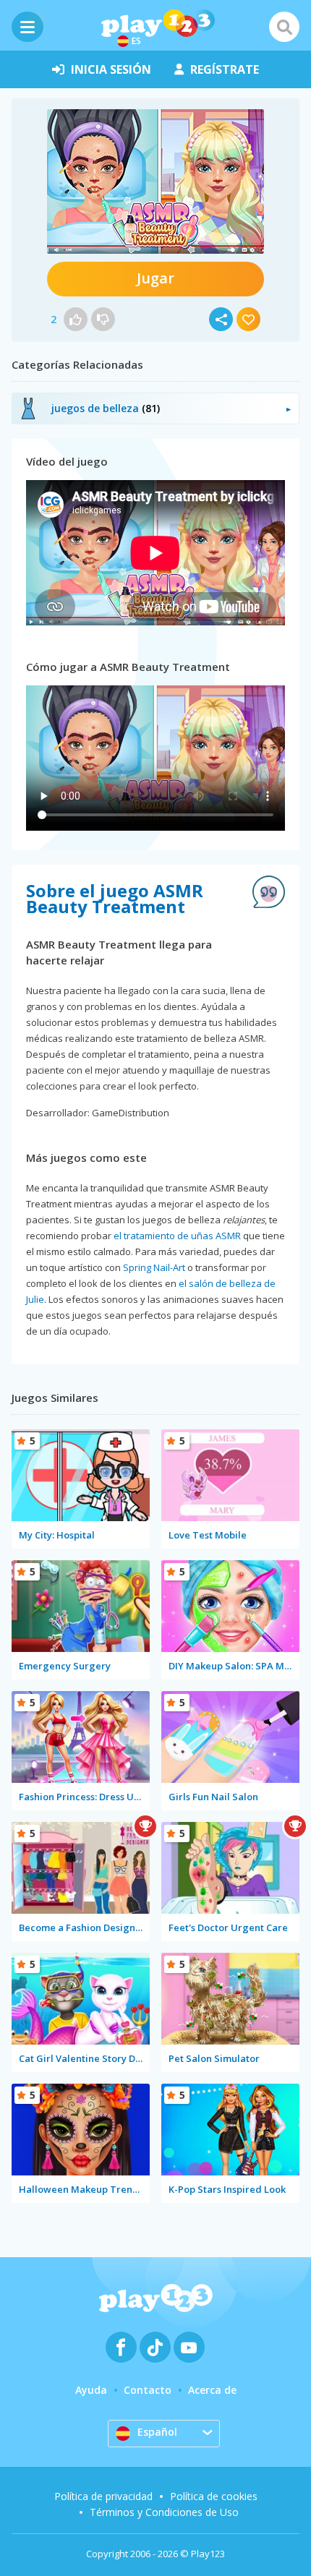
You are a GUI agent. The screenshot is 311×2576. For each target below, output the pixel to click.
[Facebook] (121, 2347)
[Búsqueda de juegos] (284, 27)
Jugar (155, 278)
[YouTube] (189, 2347)
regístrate (225, 69)
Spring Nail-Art (154, 1267)
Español (157, 2432)
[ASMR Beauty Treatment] (155, 181)
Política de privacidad (103, 2496)
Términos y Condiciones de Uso (164, 2512)
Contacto (148, 2390)
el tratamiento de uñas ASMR (177, 1236)
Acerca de (212, 2390)
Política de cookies (214, 2496)
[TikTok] (155, 2347)
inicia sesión (111, 69)
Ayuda (91, 2390)
